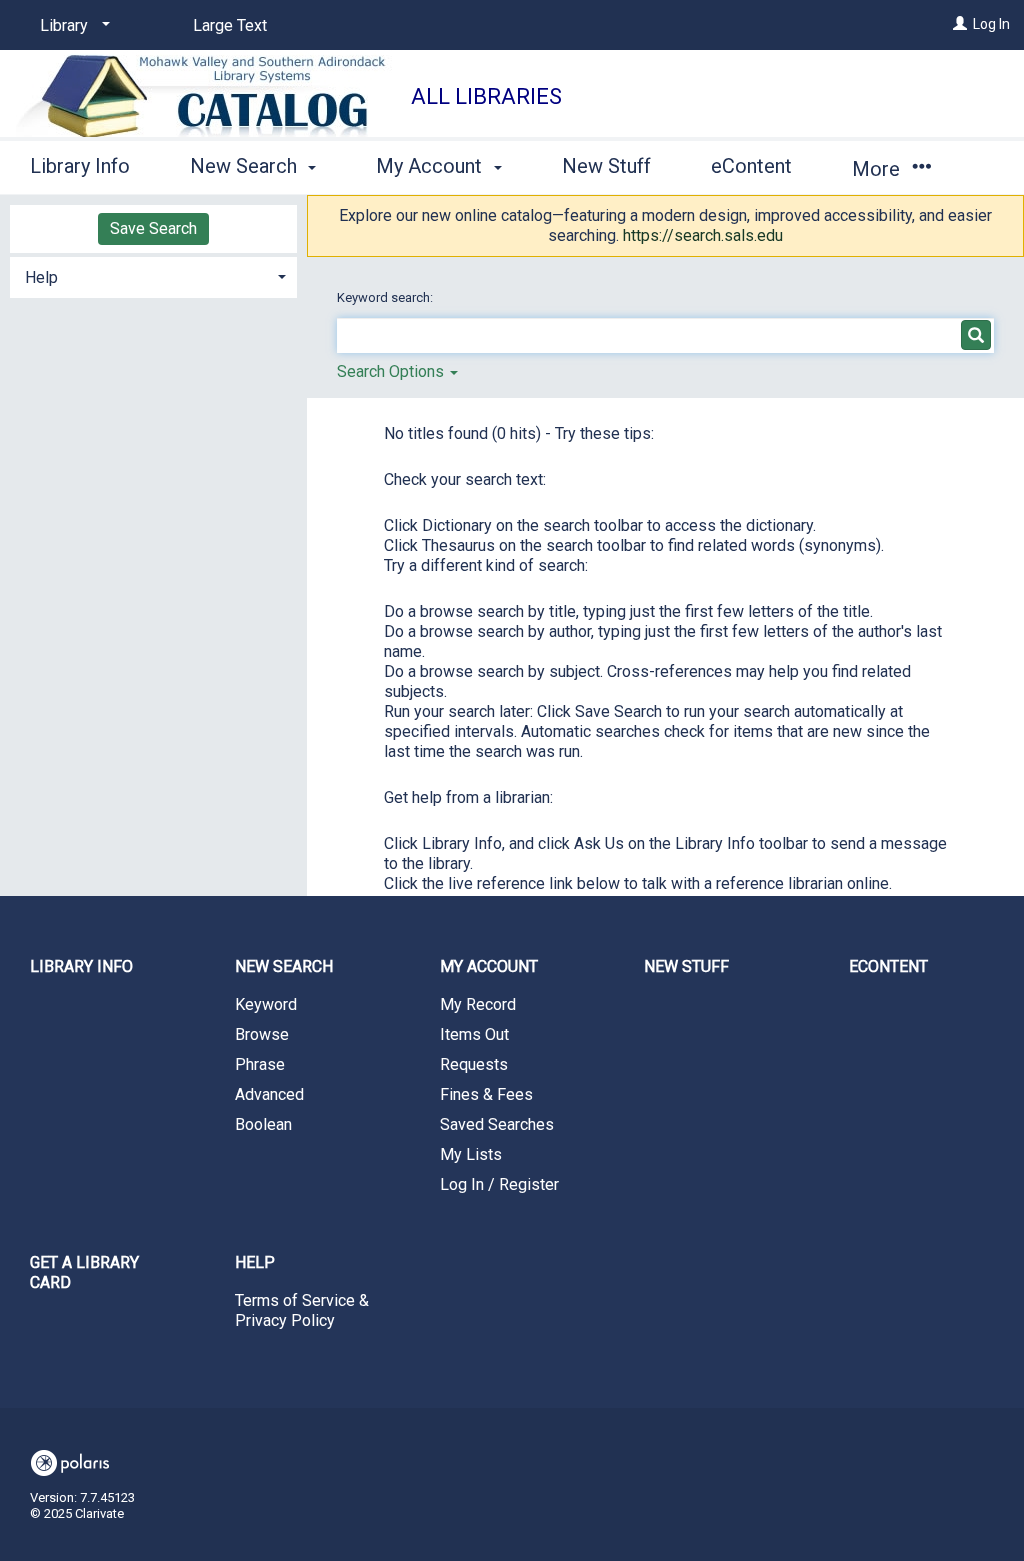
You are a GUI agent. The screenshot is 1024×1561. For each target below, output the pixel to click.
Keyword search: (386, 297)
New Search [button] (246, 166)
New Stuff (606, 166)
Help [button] (41, 277)
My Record (478, 1004)
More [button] (878, 169)
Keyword (266, 1004)
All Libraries (486, 96)
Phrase (260, 1064)
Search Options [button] (392, 371)
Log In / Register (499, 1184)
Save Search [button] (153, 228)
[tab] (153, 275)
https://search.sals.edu (703, 235)
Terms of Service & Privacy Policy (302, 1310)
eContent (751, 166)
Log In (991, 24)
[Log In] (960, 24)
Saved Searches (497, 1124)
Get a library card (84, 1272)
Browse (262, 1034)
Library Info (80, 166)
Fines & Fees (486, 1094)
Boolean (263, 1124)
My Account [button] (431, 166)
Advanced (269, 1094)
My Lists (471, 1154)
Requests (474, 1064)
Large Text (230, 25)
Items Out (474, 1034)
